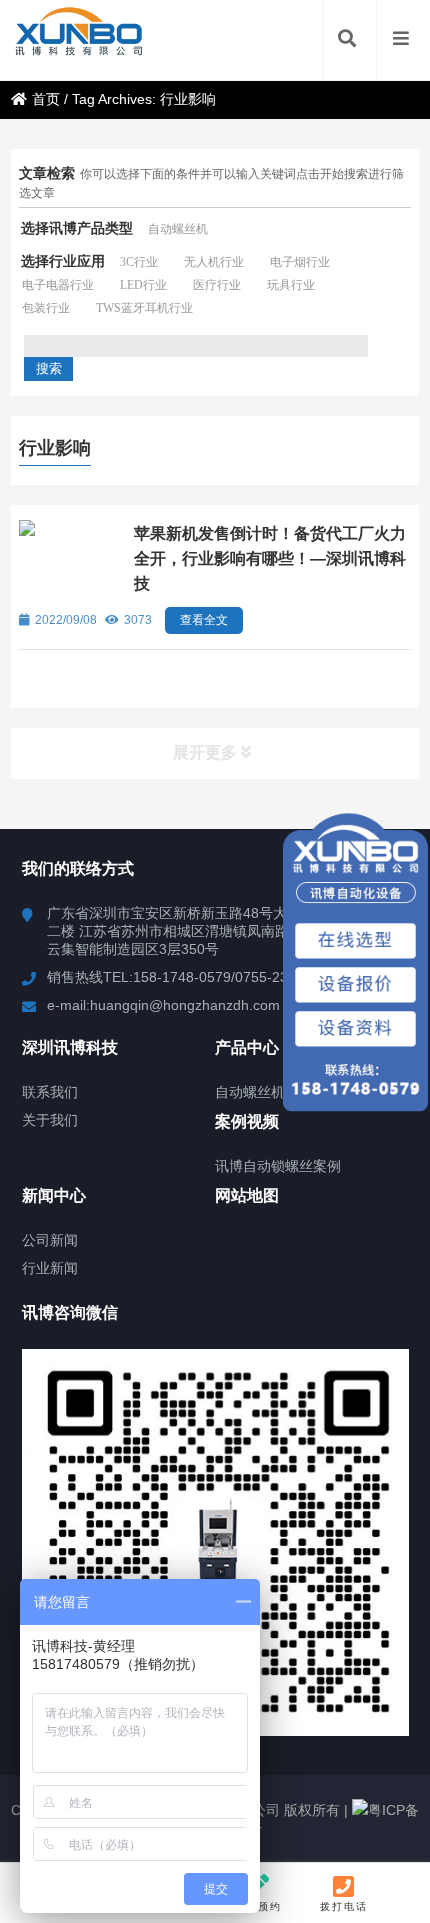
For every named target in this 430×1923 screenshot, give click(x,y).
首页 (46, 99)
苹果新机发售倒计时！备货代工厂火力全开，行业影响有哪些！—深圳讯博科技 (270, 558)
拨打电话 (344, 1906)
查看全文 (204, 620)
